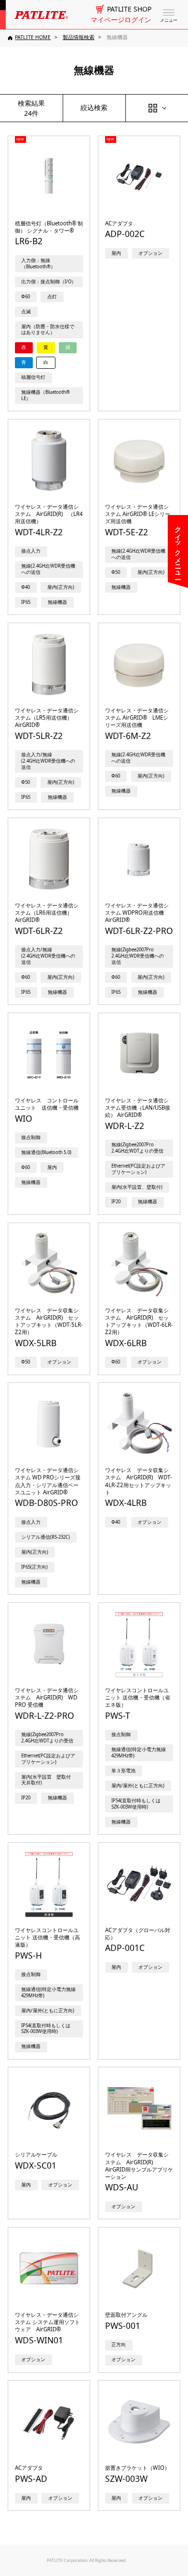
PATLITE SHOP (129, 9)
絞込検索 (94, 107)
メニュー (169, 20)
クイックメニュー (178, 549)
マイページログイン (121, 20)
